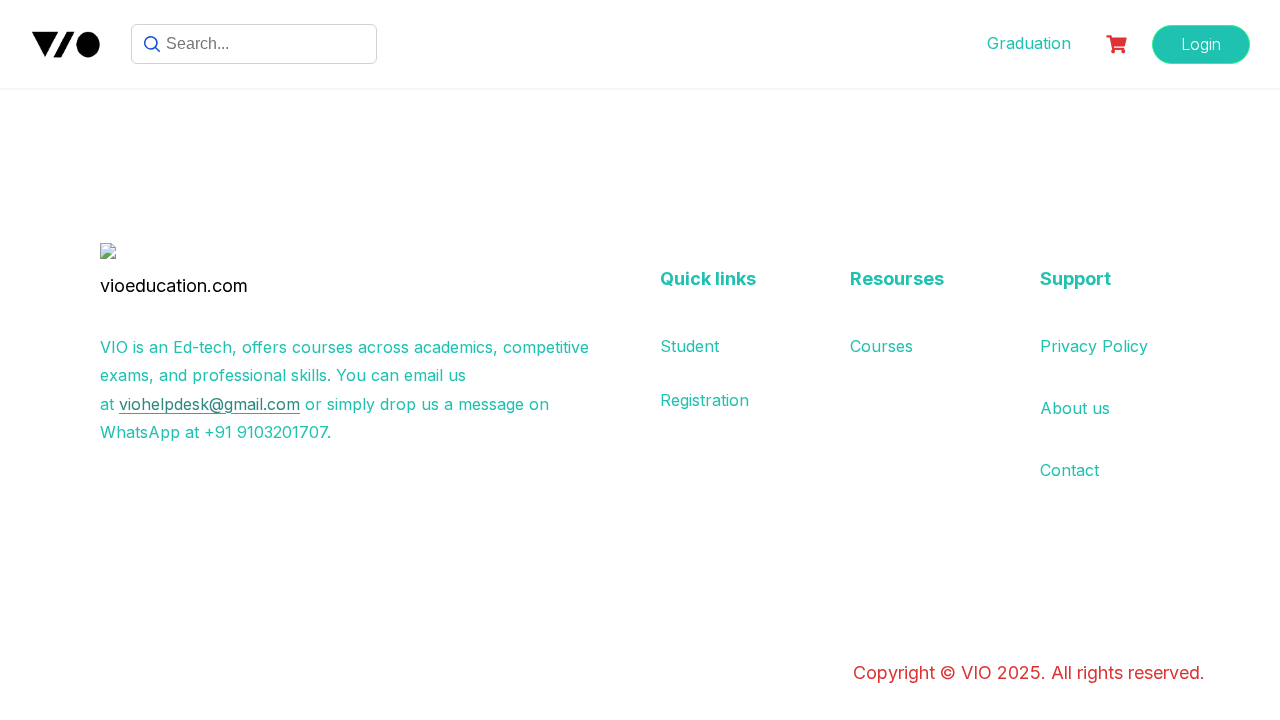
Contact (1069, 470)
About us (1075, 408)
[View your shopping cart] (1119, 44)
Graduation (1029, 43)
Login (1201, 44)
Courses (881, 346)
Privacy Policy (1094, 346)
